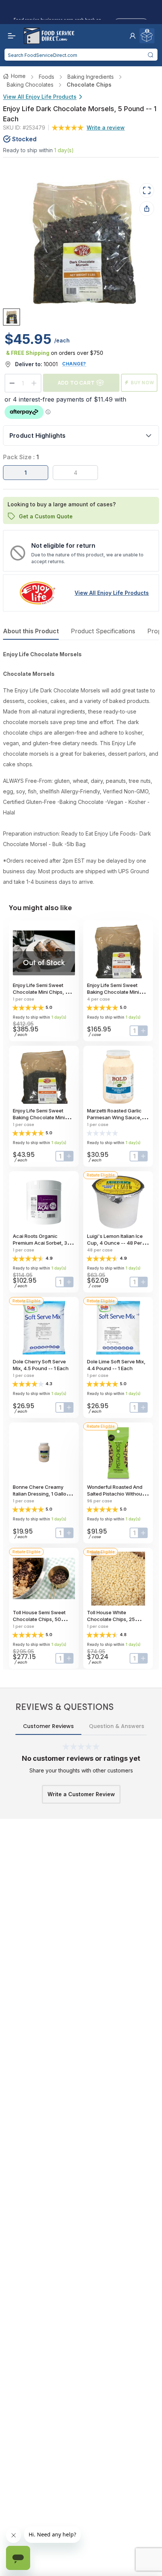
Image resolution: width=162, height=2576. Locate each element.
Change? (74, 364)
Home (18, 76)
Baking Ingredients (91, 77)
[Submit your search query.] (151, 55)
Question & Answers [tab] (117, 1726)
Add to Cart (76, 383)
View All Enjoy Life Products (40, 97)
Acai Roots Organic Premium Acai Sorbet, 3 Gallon (40, 1243)
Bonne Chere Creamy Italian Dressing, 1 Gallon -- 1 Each (44, 1494)
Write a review (106, 128)
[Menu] (10, 36)
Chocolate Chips (89, 85)
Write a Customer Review (81, 1794)
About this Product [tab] (31, 631)
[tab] (11, 317)
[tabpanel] (81, 768)
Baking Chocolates (30, 85)
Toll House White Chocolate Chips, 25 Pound (111, 1619)
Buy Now (143, 383)
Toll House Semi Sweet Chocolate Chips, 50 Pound (39, 1619)
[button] (133, 36)
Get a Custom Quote (46, 516)
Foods (47, 77)
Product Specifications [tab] (103, 631)
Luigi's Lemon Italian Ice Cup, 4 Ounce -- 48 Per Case (115, 1243)
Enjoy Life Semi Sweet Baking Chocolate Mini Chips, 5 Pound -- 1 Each (41, 1117)
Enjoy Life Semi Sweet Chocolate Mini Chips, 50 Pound (42, 992)
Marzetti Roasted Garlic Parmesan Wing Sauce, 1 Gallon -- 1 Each (116, 1117)
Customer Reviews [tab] (48, 1726)
